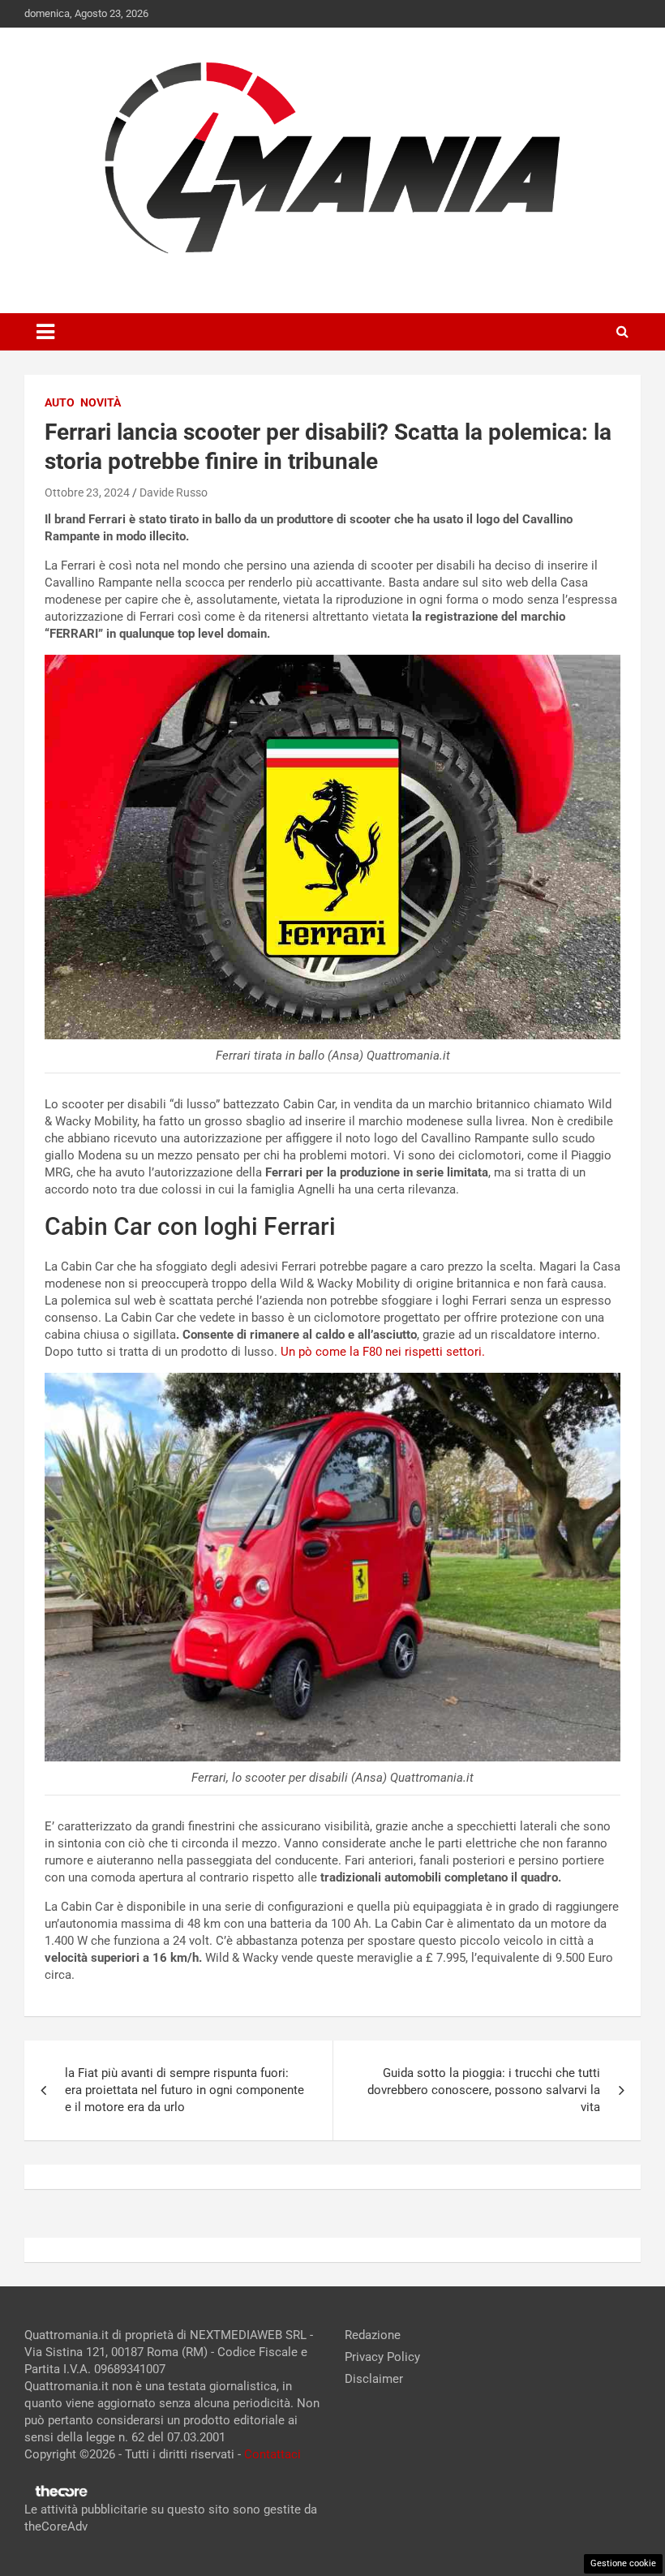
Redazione (373, 2335)
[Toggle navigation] (45, 332)
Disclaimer (374, 2379)
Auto (60, 402)
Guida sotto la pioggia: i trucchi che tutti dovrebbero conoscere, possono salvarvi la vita (484, 2090)
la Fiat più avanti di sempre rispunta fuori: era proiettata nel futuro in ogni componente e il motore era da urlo (184, 2090)
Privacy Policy (382, 2357)
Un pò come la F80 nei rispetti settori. (381, 1352)
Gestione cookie (623, 2563)
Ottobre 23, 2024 (87, 492)
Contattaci (272, 2454)
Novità (101, 402)
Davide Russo (174, 492)
